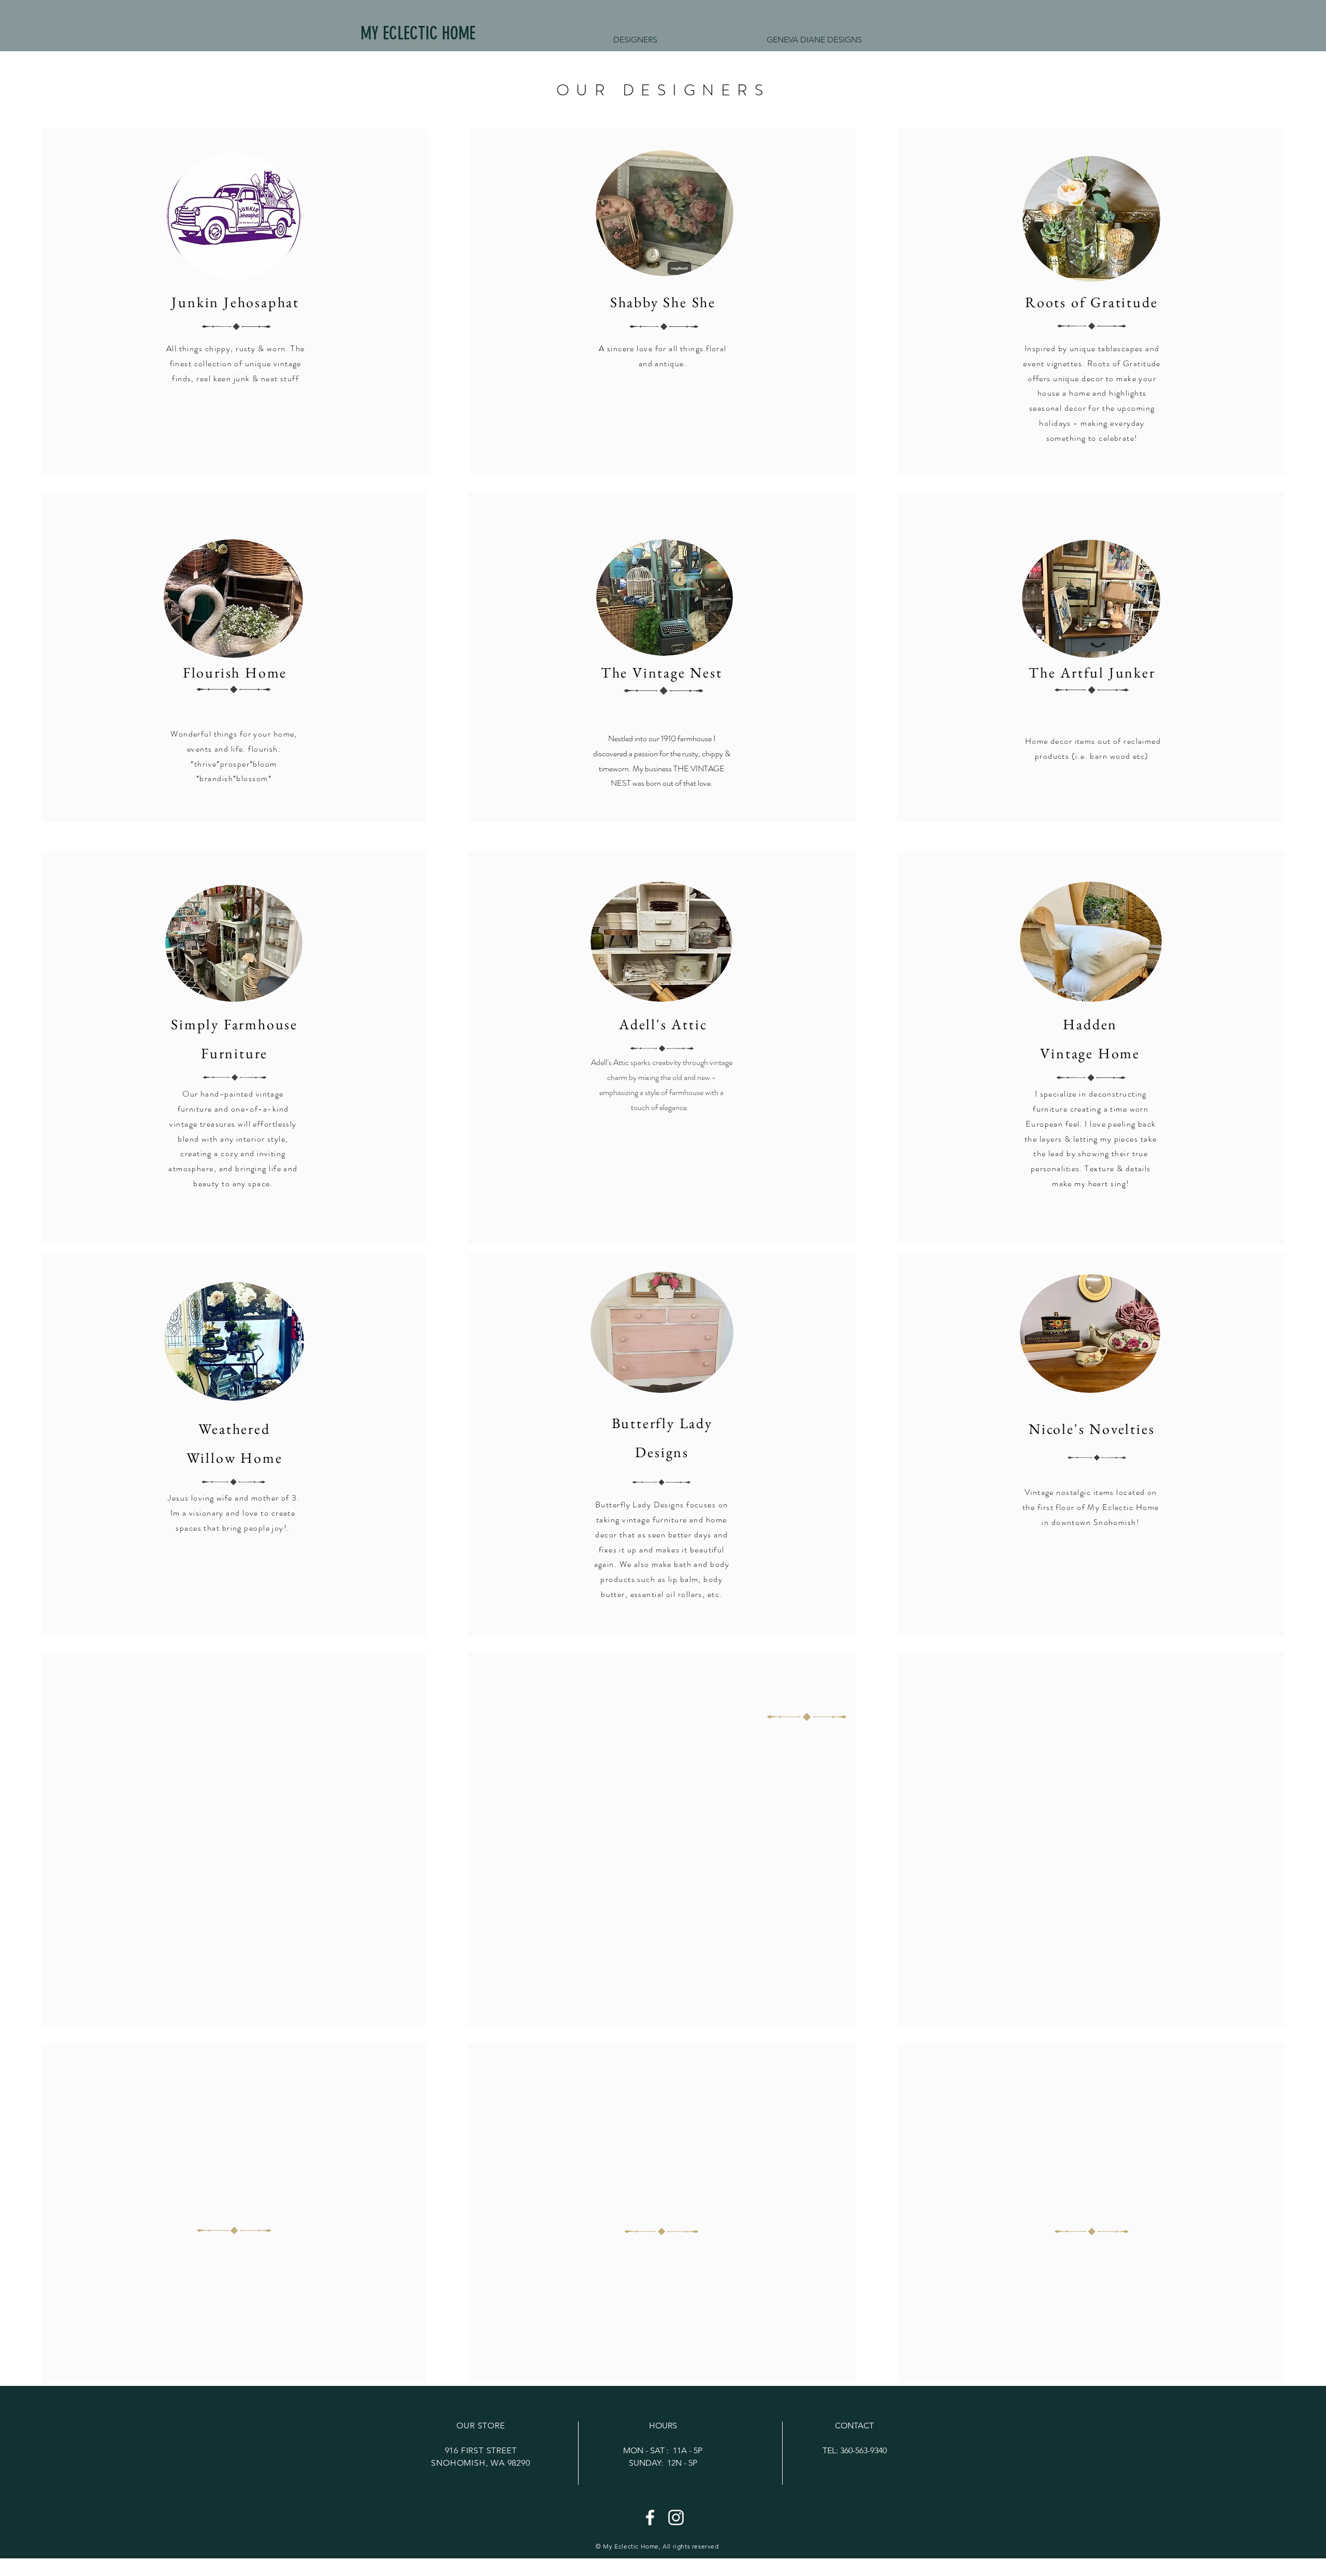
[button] (814, 40)
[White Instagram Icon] (676, 2517)
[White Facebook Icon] (650, 2517)
